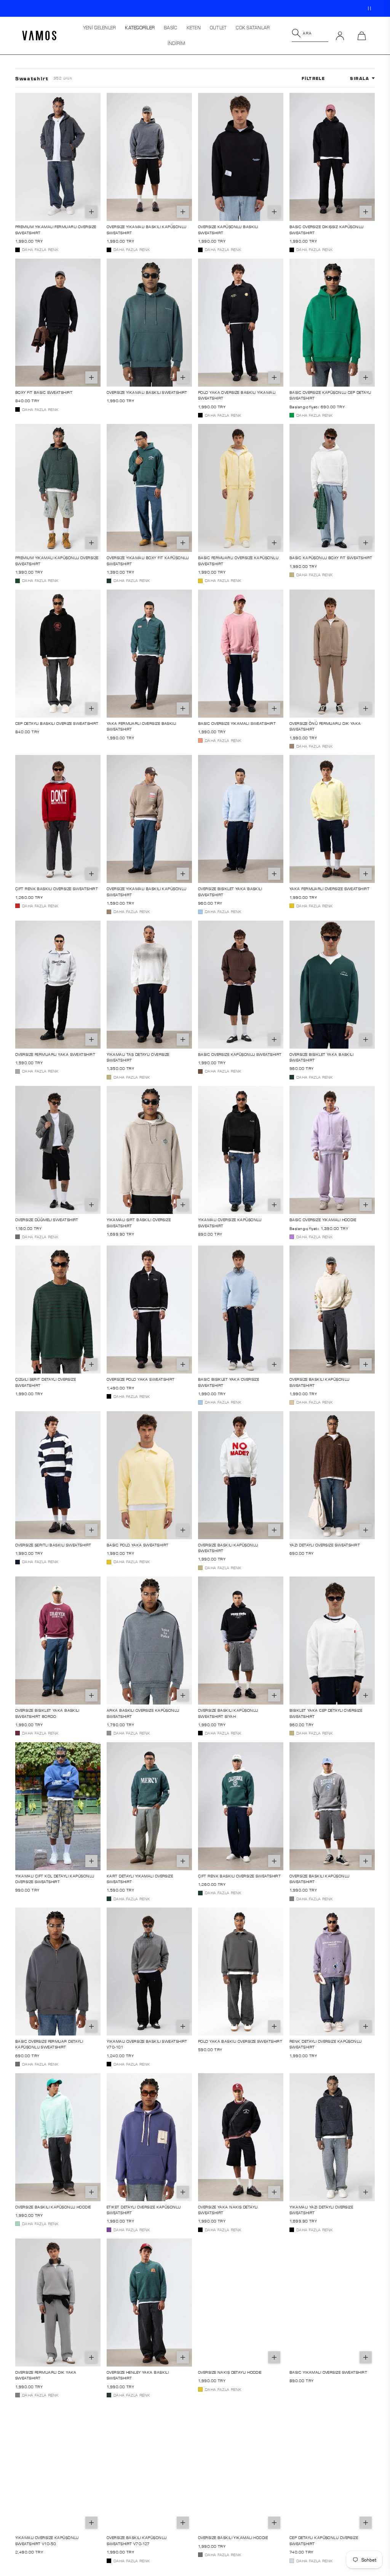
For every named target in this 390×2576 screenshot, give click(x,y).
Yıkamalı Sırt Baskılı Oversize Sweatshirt (139, 1222)
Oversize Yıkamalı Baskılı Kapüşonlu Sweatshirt (146, 229)
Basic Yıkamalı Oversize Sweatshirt (328, 2372)
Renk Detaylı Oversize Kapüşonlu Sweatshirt (326, 2044)
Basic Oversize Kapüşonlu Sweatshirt (240, 1054)
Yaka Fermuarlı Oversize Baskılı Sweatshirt (141, 726)
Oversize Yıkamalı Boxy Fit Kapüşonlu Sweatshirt (148, 560)
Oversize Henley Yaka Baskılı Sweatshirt (138, 2375)
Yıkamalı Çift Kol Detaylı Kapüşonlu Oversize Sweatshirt (55, 1879)
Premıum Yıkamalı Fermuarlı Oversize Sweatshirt (56, 229)
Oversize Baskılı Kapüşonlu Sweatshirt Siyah (228, 1713)
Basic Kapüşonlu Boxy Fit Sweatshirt (331, 558)
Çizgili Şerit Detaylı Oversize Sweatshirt (46, 1382)
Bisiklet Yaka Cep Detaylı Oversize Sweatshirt (326, 1713)
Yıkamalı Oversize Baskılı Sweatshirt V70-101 (147, 2044)
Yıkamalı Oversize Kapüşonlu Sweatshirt (230, 1222)
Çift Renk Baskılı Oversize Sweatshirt (57, 889)
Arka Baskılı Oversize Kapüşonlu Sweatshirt (143, 1713)
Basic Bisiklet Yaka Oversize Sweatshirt (229, 1382)
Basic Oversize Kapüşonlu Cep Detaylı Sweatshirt (330, 395)
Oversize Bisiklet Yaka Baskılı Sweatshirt (230, 891)
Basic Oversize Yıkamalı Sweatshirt (237, 723)
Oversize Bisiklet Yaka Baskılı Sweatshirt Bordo (47, 1713)
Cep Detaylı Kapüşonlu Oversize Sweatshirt (324, 2540)
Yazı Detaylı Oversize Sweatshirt (325, 1545)
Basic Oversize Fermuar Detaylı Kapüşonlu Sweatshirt (49, 2044)
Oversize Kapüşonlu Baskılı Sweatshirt (228, 229)
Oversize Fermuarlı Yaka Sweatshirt (55, 1054)
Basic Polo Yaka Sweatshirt (137, 1545)
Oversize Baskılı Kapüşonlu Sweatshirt (319, 1382)
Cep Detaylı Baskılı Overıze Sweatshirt (57, 723)
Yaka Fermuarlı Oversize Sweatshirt (329, 889)
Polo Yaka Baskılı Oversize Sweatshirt (240, 2041)
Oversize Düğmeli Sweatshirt (47, 1220)
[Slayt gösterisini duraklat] (369, 8)
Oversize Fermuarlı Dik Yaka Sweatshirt (46, 2375)
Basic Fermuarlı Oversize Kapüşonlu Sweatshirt (238, 560)
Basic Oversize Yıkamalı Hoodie (323, 1220)
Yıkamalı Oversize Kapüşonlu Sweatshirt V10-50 (47, 2540)
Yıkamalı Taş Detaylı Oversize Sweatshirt (138, 1057)
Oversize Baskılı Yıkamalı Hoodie (233, 2538)
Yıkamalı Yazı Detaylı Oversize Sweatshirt (321, 2210)
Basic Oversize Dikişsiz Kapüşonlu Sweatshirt (327, 229)
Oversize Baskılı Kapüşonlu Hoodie (53, 2207)
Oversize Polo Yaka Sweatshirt (141, 1379)
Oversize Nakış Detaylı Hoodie (230, 2372)
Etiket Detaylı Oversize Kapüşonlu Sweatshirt (144, 2210)
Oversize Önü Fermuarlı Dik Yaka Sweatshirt (325, 726)
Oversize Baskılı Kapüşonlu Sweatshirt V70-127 (137, 2540)
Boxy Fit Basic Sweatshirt (44, 392)
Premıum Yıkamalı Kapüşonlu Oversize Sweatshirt (57, 560)
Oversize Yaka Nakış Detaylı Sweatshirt (228, 2210)
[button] (140, 28)
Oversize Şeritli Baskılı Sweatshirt (53, 1545)
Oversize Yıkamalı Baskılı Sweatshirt (147, 392)
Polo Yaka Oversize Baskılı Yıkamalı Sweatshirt (237, 395)
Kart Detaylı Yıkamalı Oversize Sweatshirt (140, 1879)
